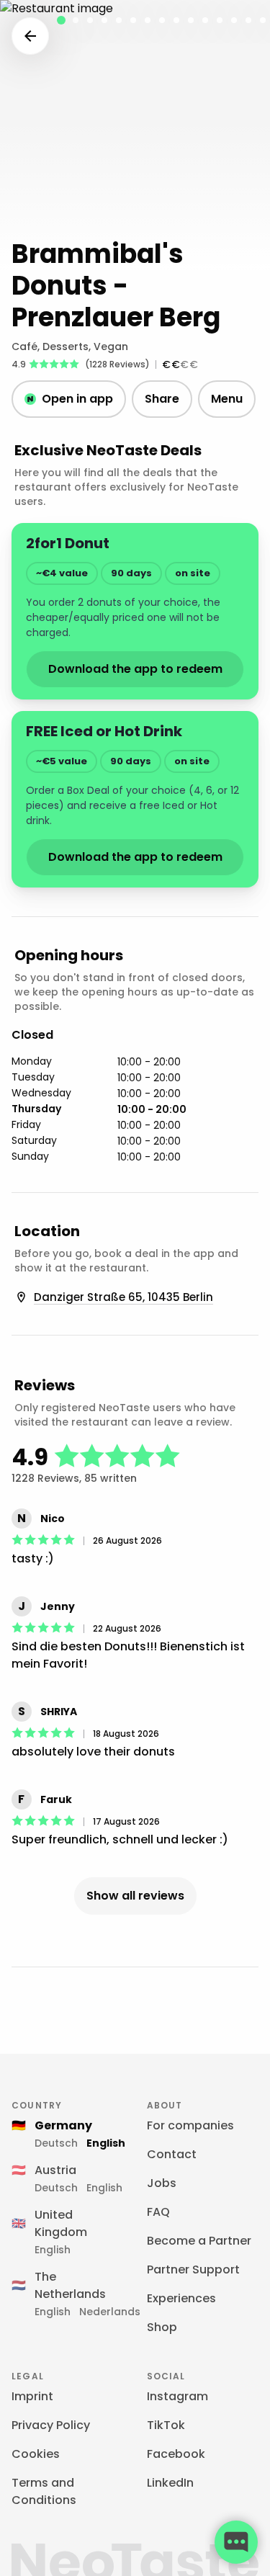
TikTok (166, 2425)
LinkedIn (170, 2483)
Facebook (176, 2454)
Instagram (177, 2396)
